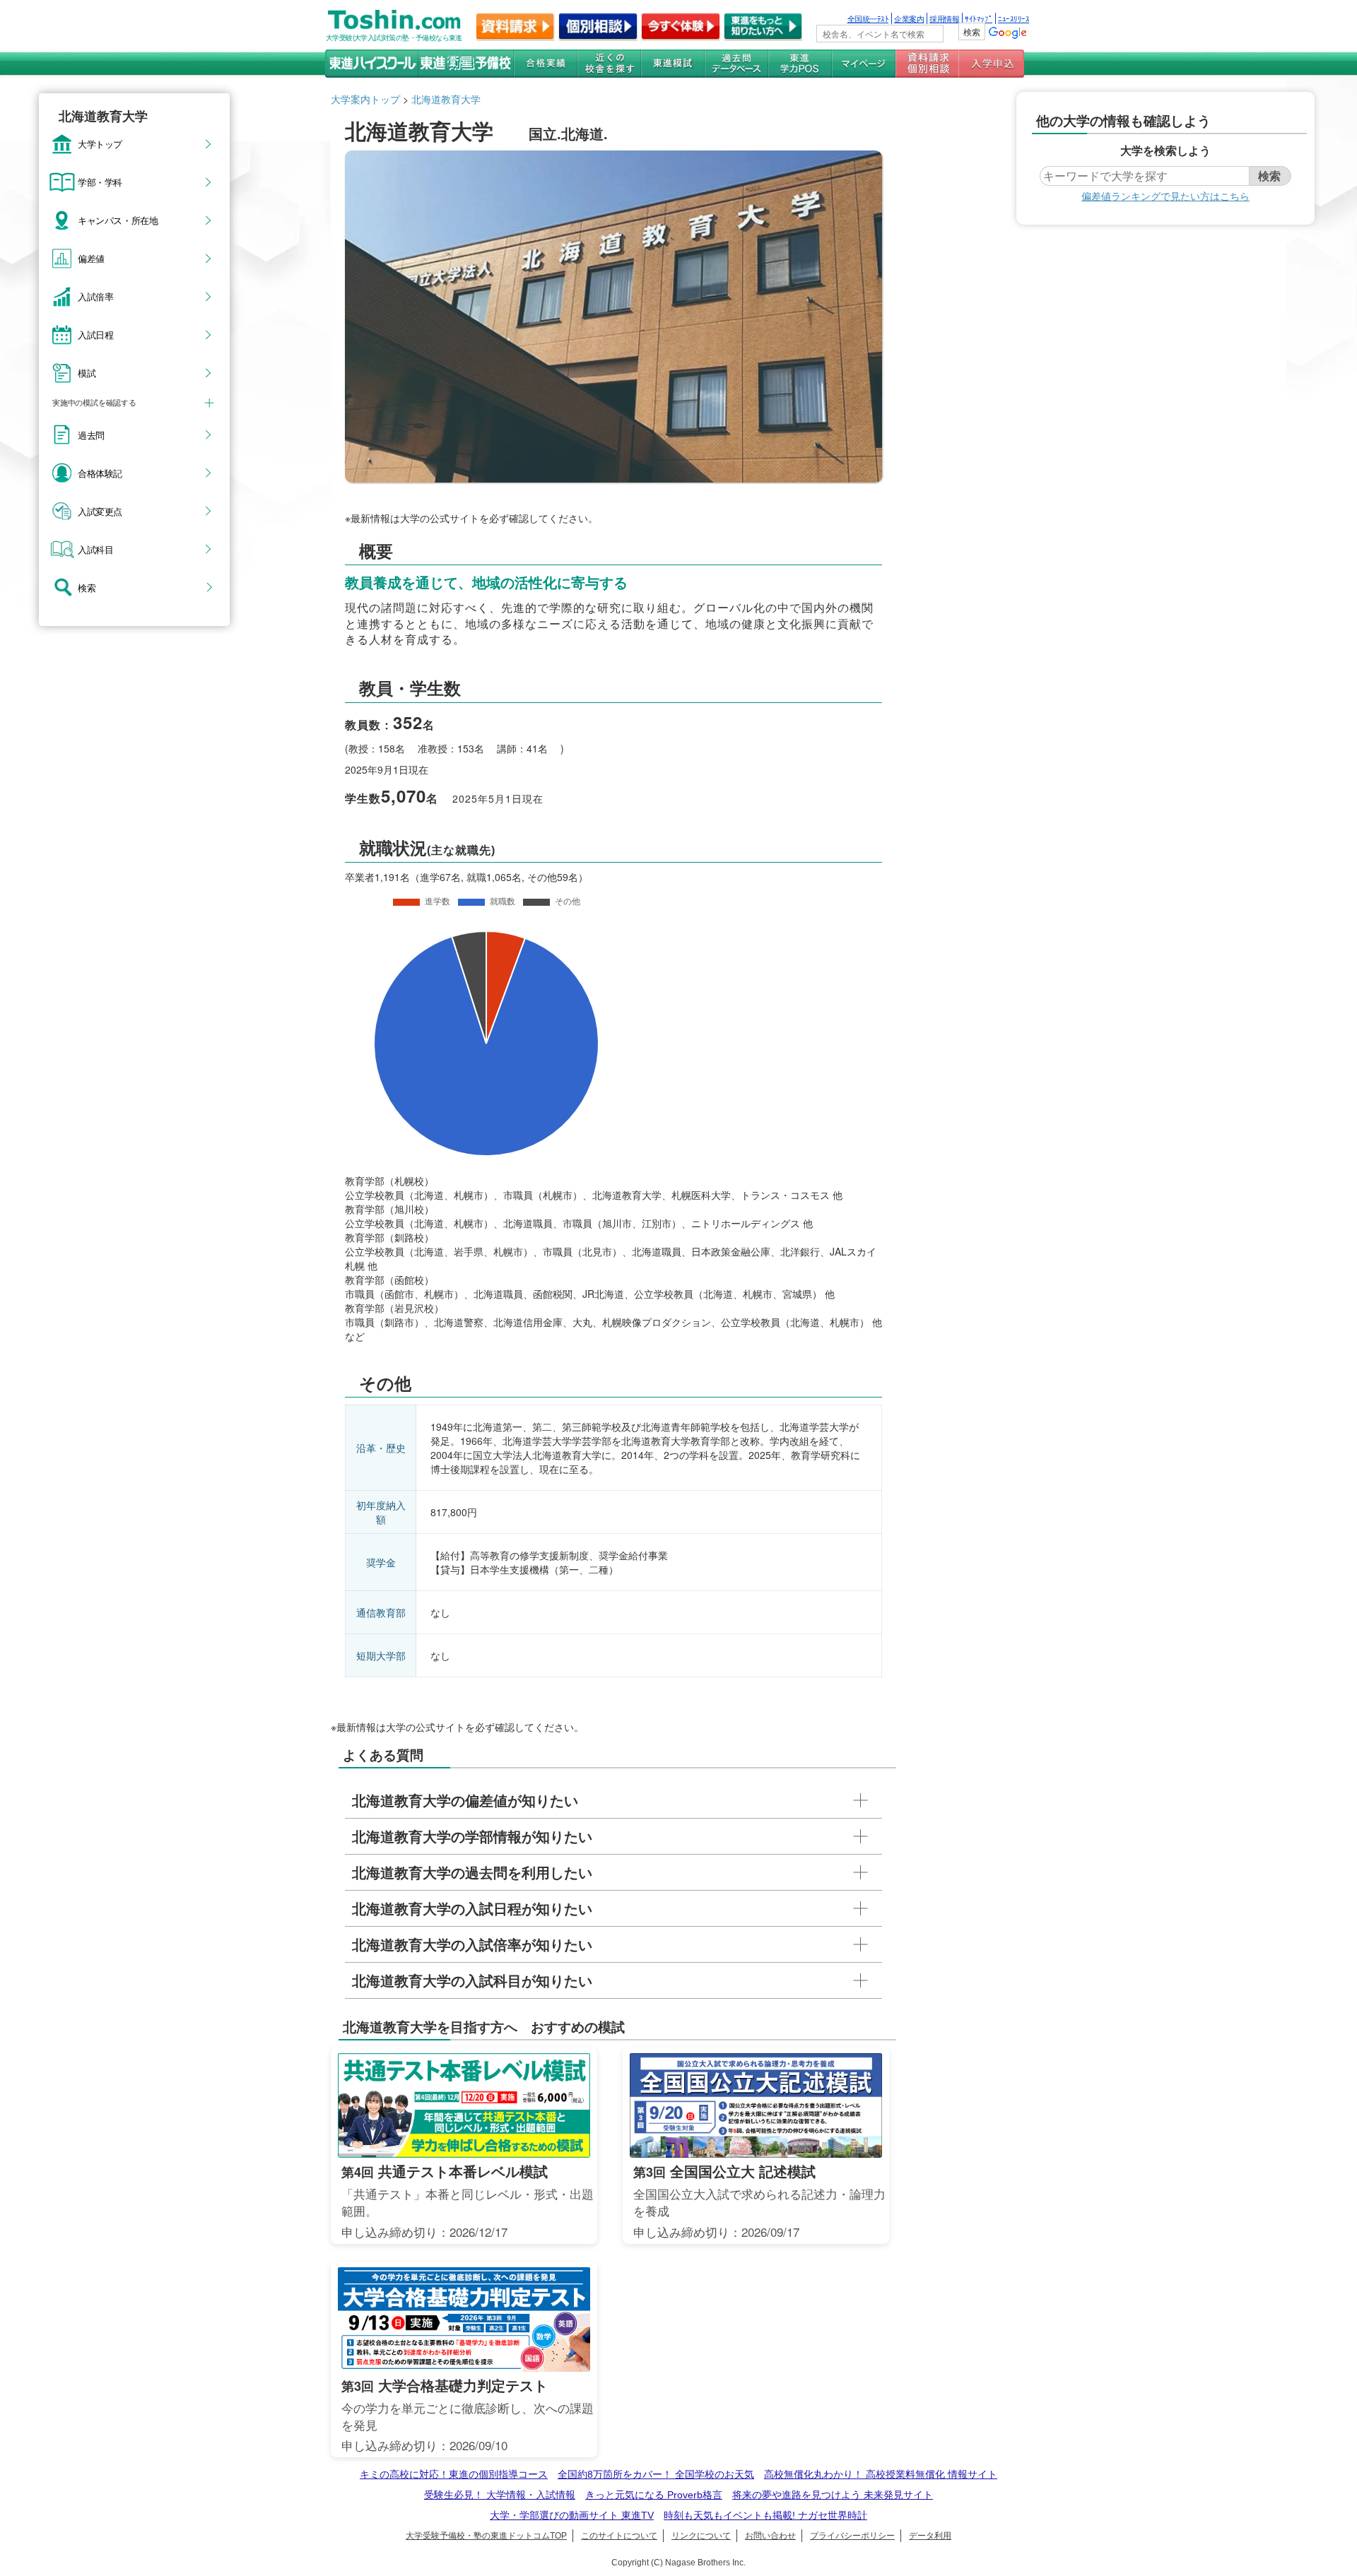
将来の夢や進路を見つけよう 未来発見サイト (833, 2495)
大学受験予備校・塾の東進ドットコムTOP (486, 2536)
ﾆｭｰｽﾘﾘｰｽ (1014, 18)
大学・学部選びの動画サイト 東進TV (572, 2515)
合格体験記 (100, 473)
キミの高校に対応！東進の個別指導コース (454, 2474)
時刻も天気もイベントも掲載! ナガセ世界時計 (765, 2515)
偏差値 (91, 258)
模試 (87, 372)
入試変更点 (100, 511)
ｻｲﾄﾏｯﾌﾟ (979, 18)
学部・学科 (100, 182)
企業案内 (909, 18)
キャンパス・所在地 (118, 220)
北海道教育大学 (446, 99)
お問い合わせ (770, 2536)
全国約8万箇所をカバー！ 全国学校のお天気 (656, 2474)
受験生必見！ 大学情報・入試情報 (500, 2495)
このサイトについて (619, 2536)
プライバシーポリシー (852, 2536)
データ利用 (930, 2536)
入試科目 (95, 549)
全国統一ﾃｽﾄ (868, 18)
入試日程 (95, 334)
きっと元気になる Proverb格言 (654, 2495)
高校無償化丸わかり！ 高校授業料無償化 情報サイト (881, 2474)
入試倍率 (95, 296)
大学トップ (100, 143)
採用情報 (944, 18)
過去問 (91, 435)
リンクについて (701, 2536)
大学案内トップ (365, 99)
